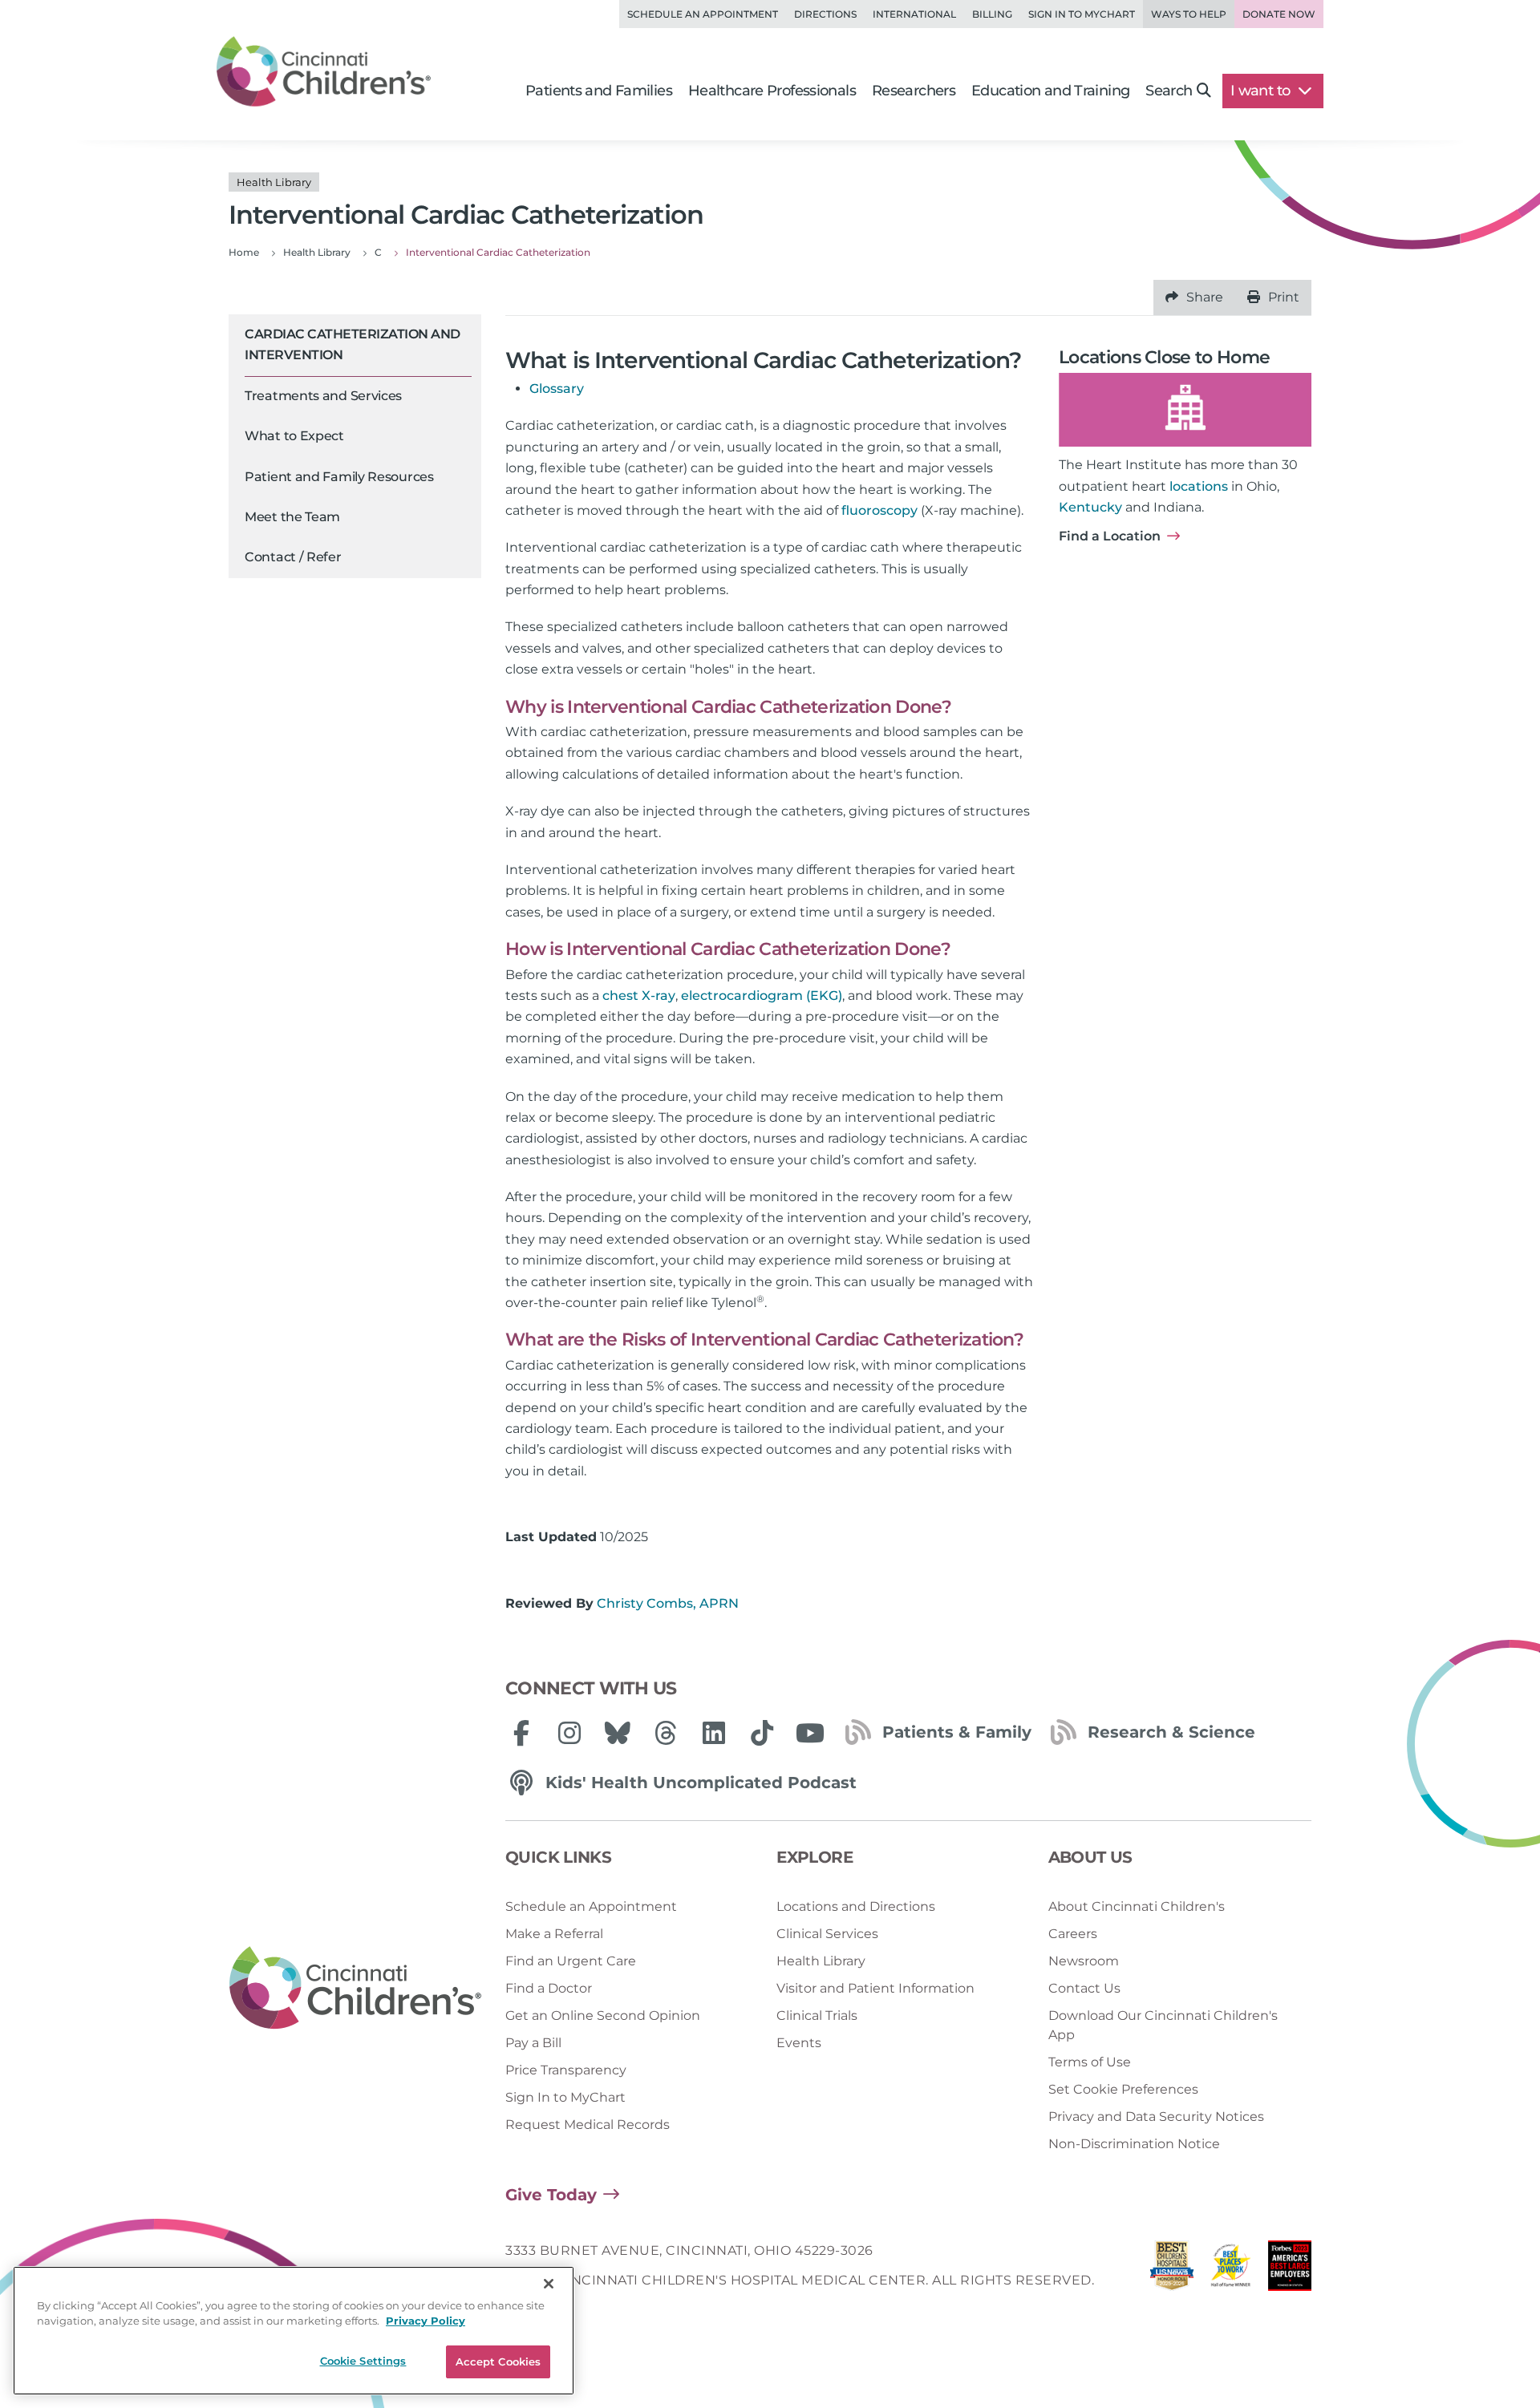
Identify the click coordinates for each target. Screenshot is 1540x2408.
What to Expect (294, 437)
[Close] (549, 2284)
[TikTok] (762, 1733)
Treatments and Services (323, 396)
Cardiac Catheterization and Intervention (353, 344)
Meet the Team (292, 517)
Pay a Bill (533, 2043)
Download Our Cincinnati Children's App (1163, 2025)
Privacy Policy (426, 2321)
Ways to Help (1189, 14)
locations (1199, 486)
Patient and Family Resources (339, 477)
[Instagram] (569, 1733)
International (914, 14)
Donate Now (1279, 14)
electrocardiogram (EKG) (762, 996)
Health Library (821, 1961)
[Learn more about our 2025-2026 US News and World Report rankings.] (1172, 2270)
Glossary (557, 389)
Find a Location (1110, 536)
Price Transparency (566, 2070)
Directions (825, 14)
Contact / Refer (293, 558)
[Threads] (666, 1733)
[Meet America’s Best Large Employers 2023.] (1290, 2270)
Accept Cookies (498, 2361)
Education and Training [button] (1050, 91)
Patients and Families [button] (599, 91)
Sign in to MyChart (1082, 14)
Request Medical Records (588, 2125)
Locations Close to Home (1164, 357)
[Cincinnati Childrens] (355, 1989)
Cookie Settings (363, 2361)
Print (1284, 297)
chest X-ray (639, 996)
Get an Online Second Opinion (603, 2015)
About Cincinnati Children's (1137, 1906)
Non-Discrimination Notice (1134, 2144)
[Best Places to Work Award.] (1231, 2270)
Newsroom (1084, 1961)
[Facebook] (521, 1733)
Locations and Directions (856, 1906)
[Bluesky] (618, 1733)
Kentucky (1090, 507)
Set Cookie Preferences (1123, 2089)
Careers (1073, 1934)
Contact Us (1084, 1988)
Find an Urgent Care (571, 1961)
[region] (294, 2331)
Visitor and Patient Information (875, 1988)
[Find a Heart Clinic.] (1185, 410)
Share (1205, 297)
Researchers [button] (914, 91)
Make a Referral (554, 1934)
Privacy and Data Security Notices (1156, 2117)
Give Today (551, 2195)
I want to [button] (1262, 91)
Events (799, 2043)
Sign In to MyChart (565, 2097)
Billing (992, 14)
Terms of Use (1090, 2062)
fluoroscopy (879, 510)
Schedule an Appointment (703, 14)
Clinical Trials (817, 2015)
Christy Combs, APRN (668, 1603)
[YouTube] (810, 1733)
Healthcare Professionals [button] (772, 91)
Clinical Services (827, 1934)
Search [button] (1169, 91)
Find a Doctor (549, 1988)
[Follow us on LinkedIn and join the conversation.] (714, 1733)
